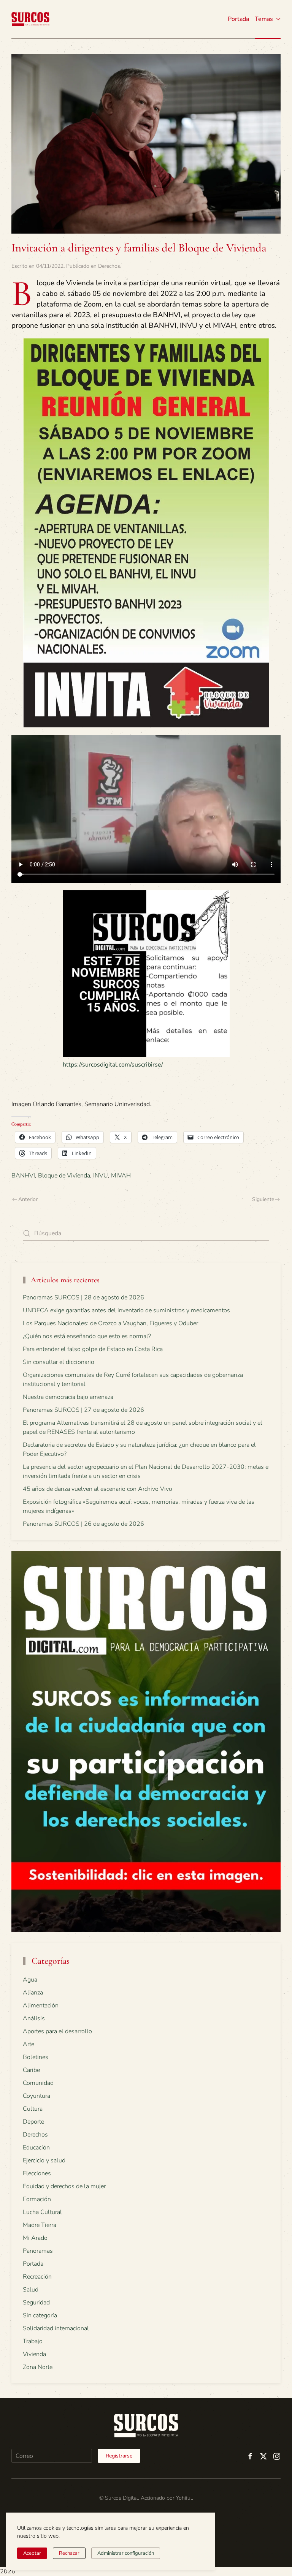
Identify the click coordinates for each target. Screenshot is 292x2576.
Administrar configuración (126, 2553)
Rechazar (69, 2553)
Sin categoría (40, 2315)
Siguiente (263, 1199)
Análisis (34, 2018)
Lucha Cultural (42, 2212)
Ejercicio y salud (44, 2160)
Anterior (28, 1199)
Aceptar (32, 2553)
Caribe (31, 2070)
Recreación (37, 2277)
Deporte (33, 2122)
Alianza (33, 1993)
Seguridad (36, 2303)
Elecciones (37, 2173)
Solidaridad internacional (56, 2328)
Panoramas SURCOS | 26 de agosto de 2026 (83, 1524)
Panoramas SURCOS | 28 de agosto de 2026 (83, 1297)
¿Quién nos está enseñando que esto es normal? (87, 1336)
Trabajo (33, 2341)
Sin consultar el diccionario (59, 1362)
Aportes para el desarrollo (57, 2031)
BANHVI (23, 1176)
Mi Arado (35, 2238)
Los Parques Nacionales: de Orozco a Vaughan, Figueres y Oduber (110, 1323)
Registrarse (119, 2456)
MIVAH (121, 1176)
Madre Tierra (40, 2225)
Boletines (36, 2057)
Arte (29, 2044)
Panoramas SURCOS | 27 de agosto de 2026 (83, 1410)
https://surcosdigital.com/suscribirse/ (113, 1065)
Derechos (109, 266)
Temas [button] (264, 19)
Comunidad (38, 2083)
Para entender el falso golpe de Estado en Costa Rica (93, 1349)
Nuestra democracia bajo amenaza (68, 1397)
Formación (37, 2199)
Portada (238, 19)
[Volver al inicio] (30, 19)
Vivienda (34, 2354)
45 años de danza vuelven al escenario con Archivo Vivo (98, 1489)
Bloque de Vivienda (64, 1176)
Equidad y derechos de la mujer (64, 2186)
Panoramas (38, 2251)
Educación (36, 2148)
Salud (31, 2290)
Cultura (33, 2109)
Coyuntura (36, 2096)
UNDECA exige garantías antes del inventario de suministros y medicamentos (126, 1310)
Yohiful (184, 2498)
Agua (30, 1980)
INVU (101, 1176)
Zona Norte (38, 2367)
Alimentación (41, 2005)
